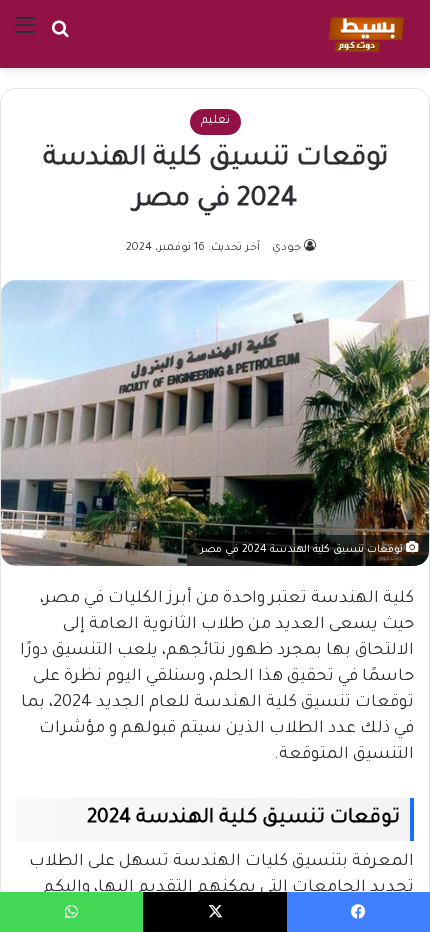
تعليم (215, 121)
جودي (286, 248)
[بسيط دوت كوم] (363, 34)
